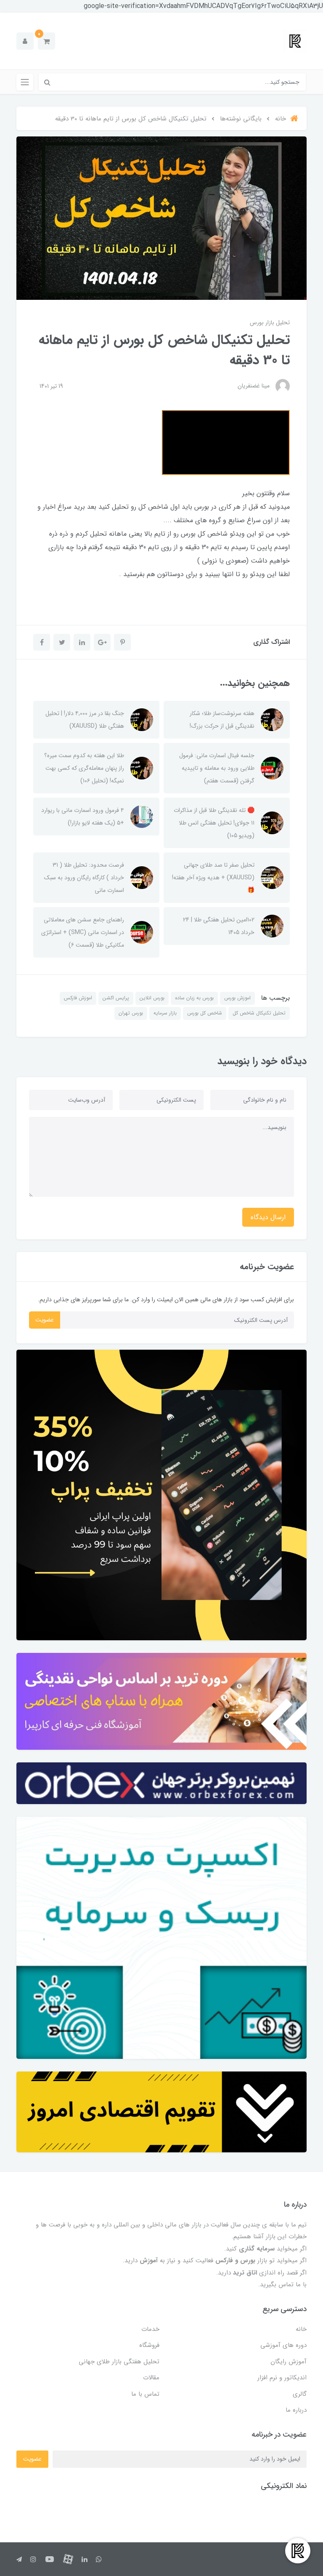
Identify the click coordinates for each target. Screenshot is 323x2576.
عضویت (45, 1320)
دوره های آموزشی (283, 2345)
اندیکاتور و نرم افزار (282, 2378)
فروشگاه (149, 2345)
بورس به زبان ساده (194, 998)
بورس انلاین (152, 998)
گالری (300, 2394)
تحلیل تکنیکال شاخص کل (259, 1013)
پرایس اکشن (116, 998)
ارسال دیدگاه (268, 1217)
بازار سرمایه (165, 1013)
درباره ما (296, 2410)
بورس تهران (131, 1013)
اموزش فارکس (78, 998)
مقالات (151, 2378)
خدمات (150, 2329)
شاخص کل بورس (205, 1013)
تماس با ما (145, 2394)
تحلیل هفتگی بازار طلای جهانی (119, 2362)
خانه (301, 2329)
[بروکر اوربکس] (161, 1783)
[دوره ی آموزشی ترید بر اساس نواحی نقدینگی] (161, 1701)
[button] (46, 41)
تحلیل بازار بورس (270, 323)
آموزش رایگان (289, 2362)
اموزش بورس (237, 998)
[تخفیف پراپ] (161, 1495)
